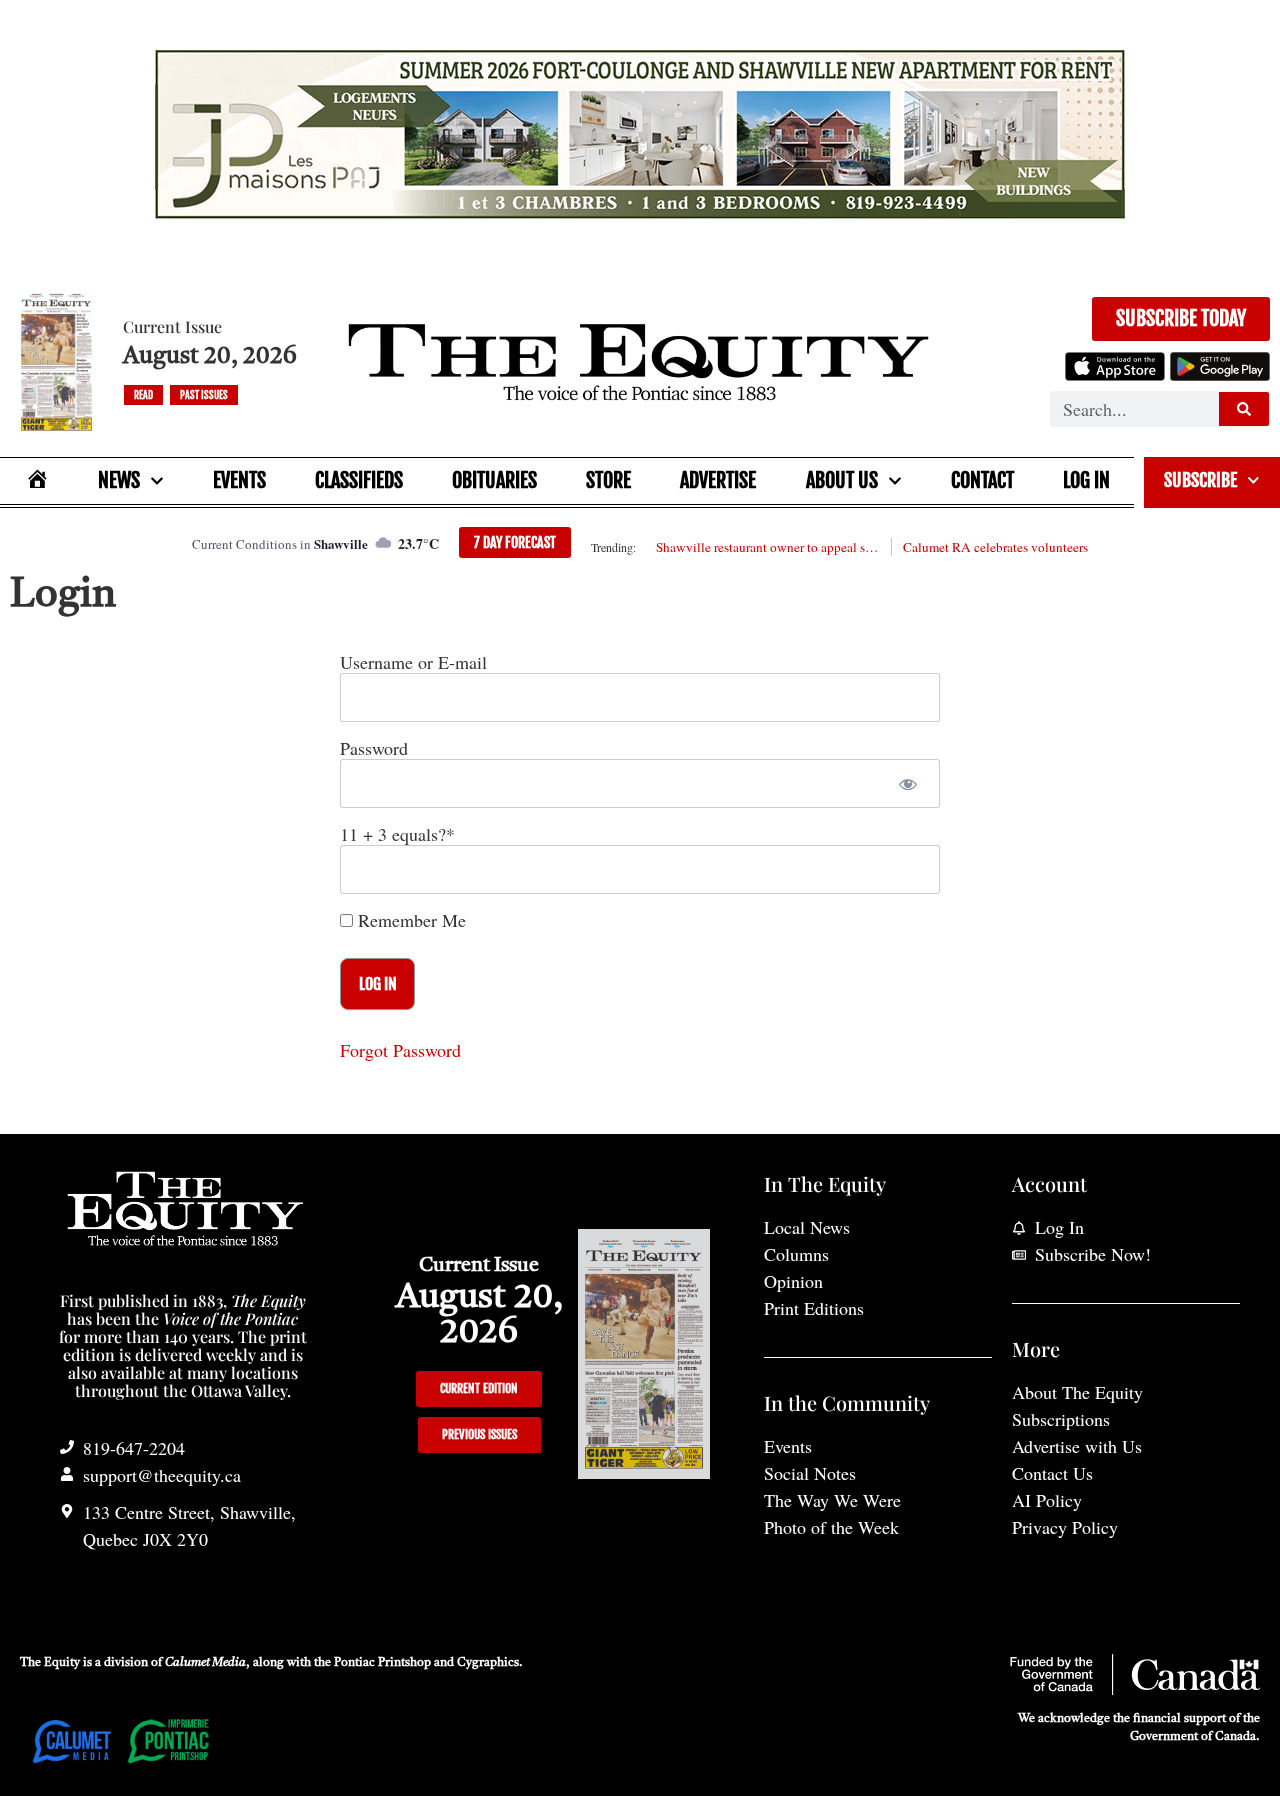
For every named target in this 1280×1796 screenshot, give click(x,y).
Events (239, 480)
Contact (982, 480)
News (119, 480)
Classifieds (359, 480)
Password (374, 748)
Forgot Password (400, 1050)
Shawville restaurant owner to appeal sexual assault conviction (768, 547)
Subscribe (1200, 480)
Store (608, 480)
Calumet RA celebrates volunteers (995, 547)
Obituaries (494, 480)
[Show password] (907, 783)
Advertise (718, 480)
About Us (842, 480)
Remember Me (409, 920)
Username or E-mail (413, 662)
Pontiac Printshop (382, 1663)
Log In (1086, 480)
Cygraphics (488, 1663)
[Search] (1244, 409)
